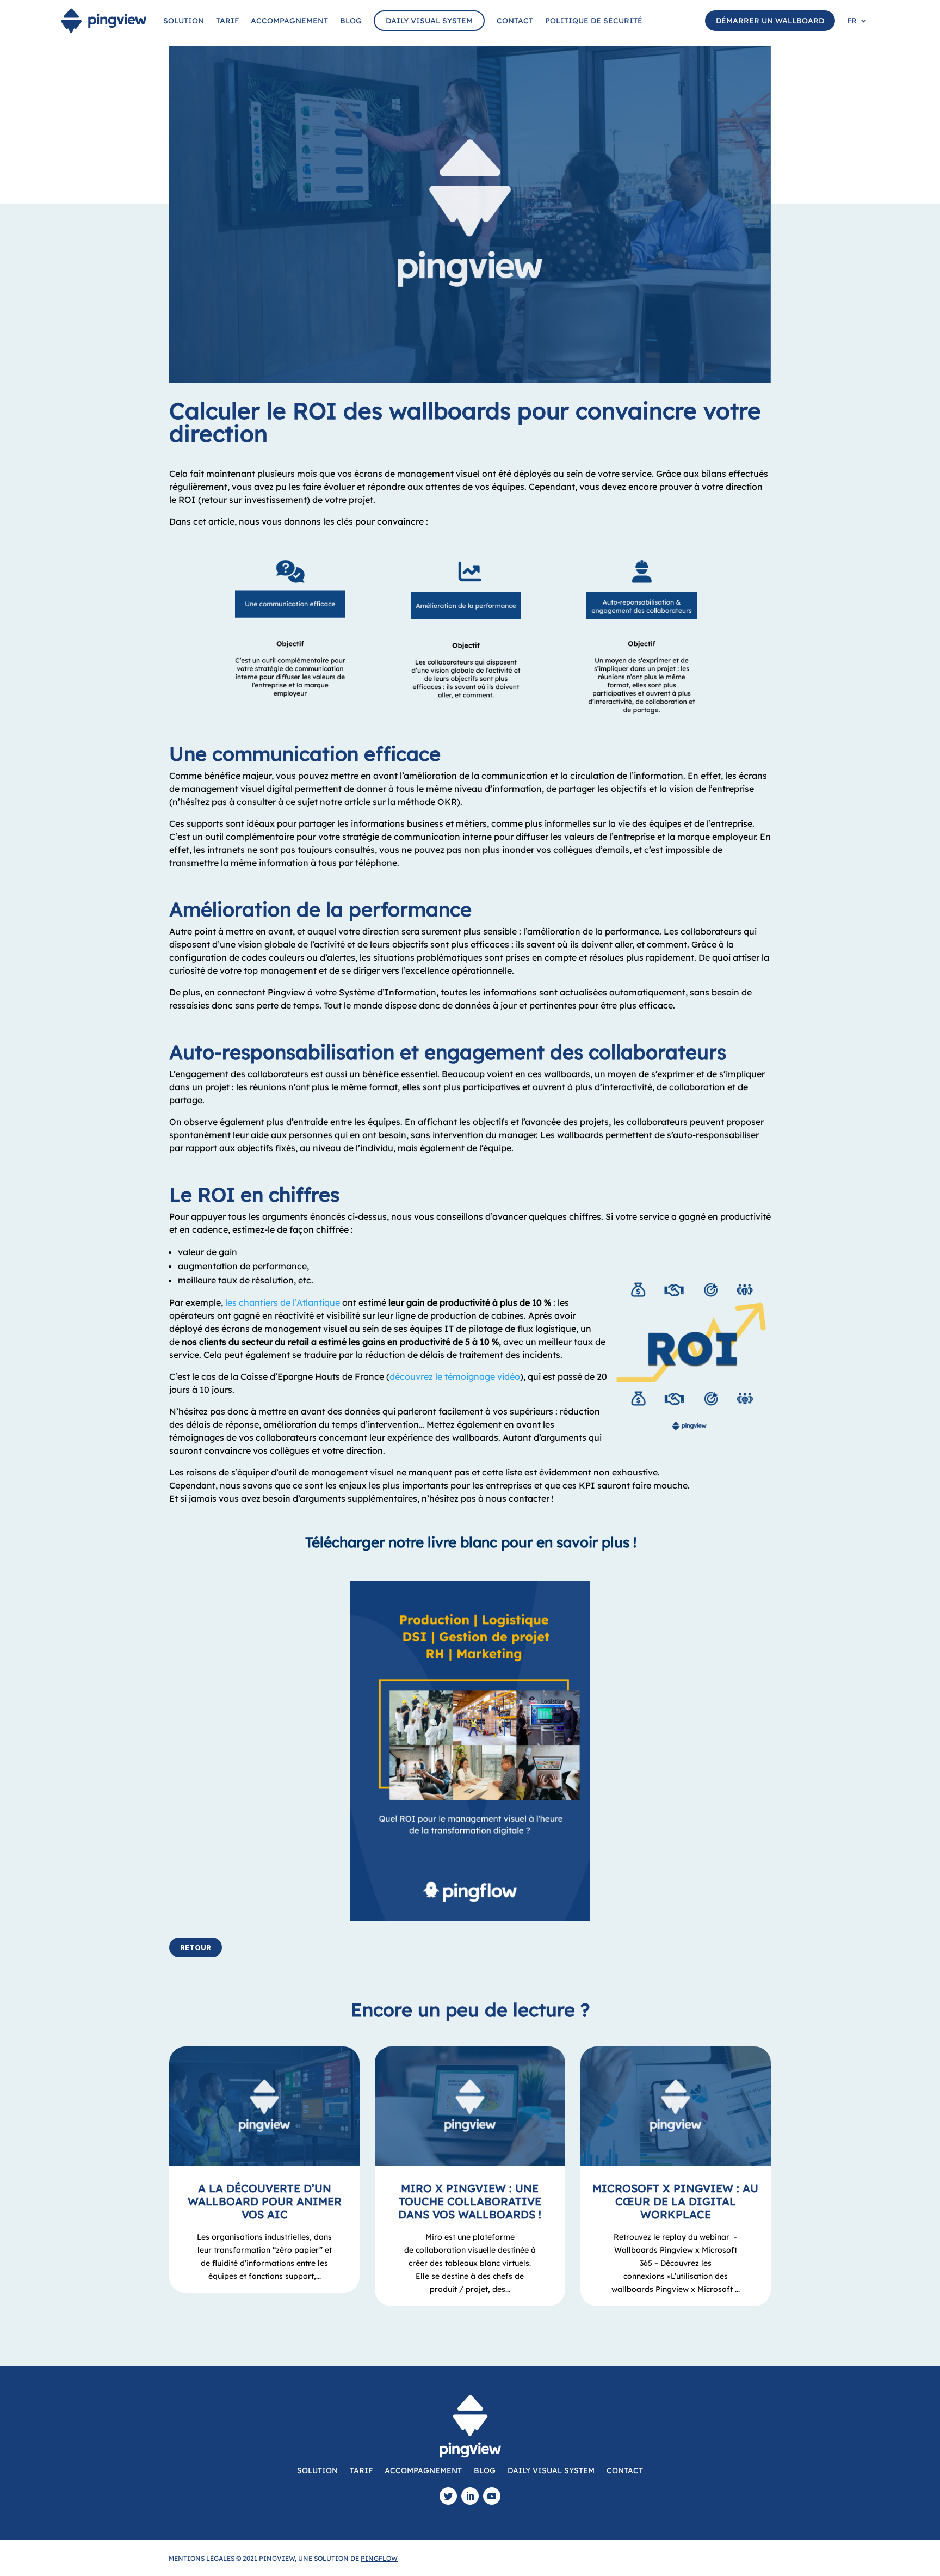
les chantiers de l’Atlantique (283, 1302)
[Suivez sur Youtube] (492, 2496)
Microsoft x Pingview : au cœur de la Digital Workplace (675, 2201)
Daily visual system (429, 21)
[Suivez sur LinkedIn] (470, 2496)
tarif (227, 21)
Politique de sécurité (594, 21)
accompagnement (289, 21)
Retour (196, 1947)
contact (515, 21)
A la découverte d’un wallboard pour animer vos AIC (265, 2201)
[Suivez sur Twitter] (448, 2496)
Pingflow (379, 2558)
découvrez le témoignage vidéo (455, 1376)
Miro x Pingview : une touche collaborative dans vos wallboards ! (470, 2201)
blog (351, 21)
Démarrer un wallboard (770, 21)
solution (184, 21)
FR (852, 21)
